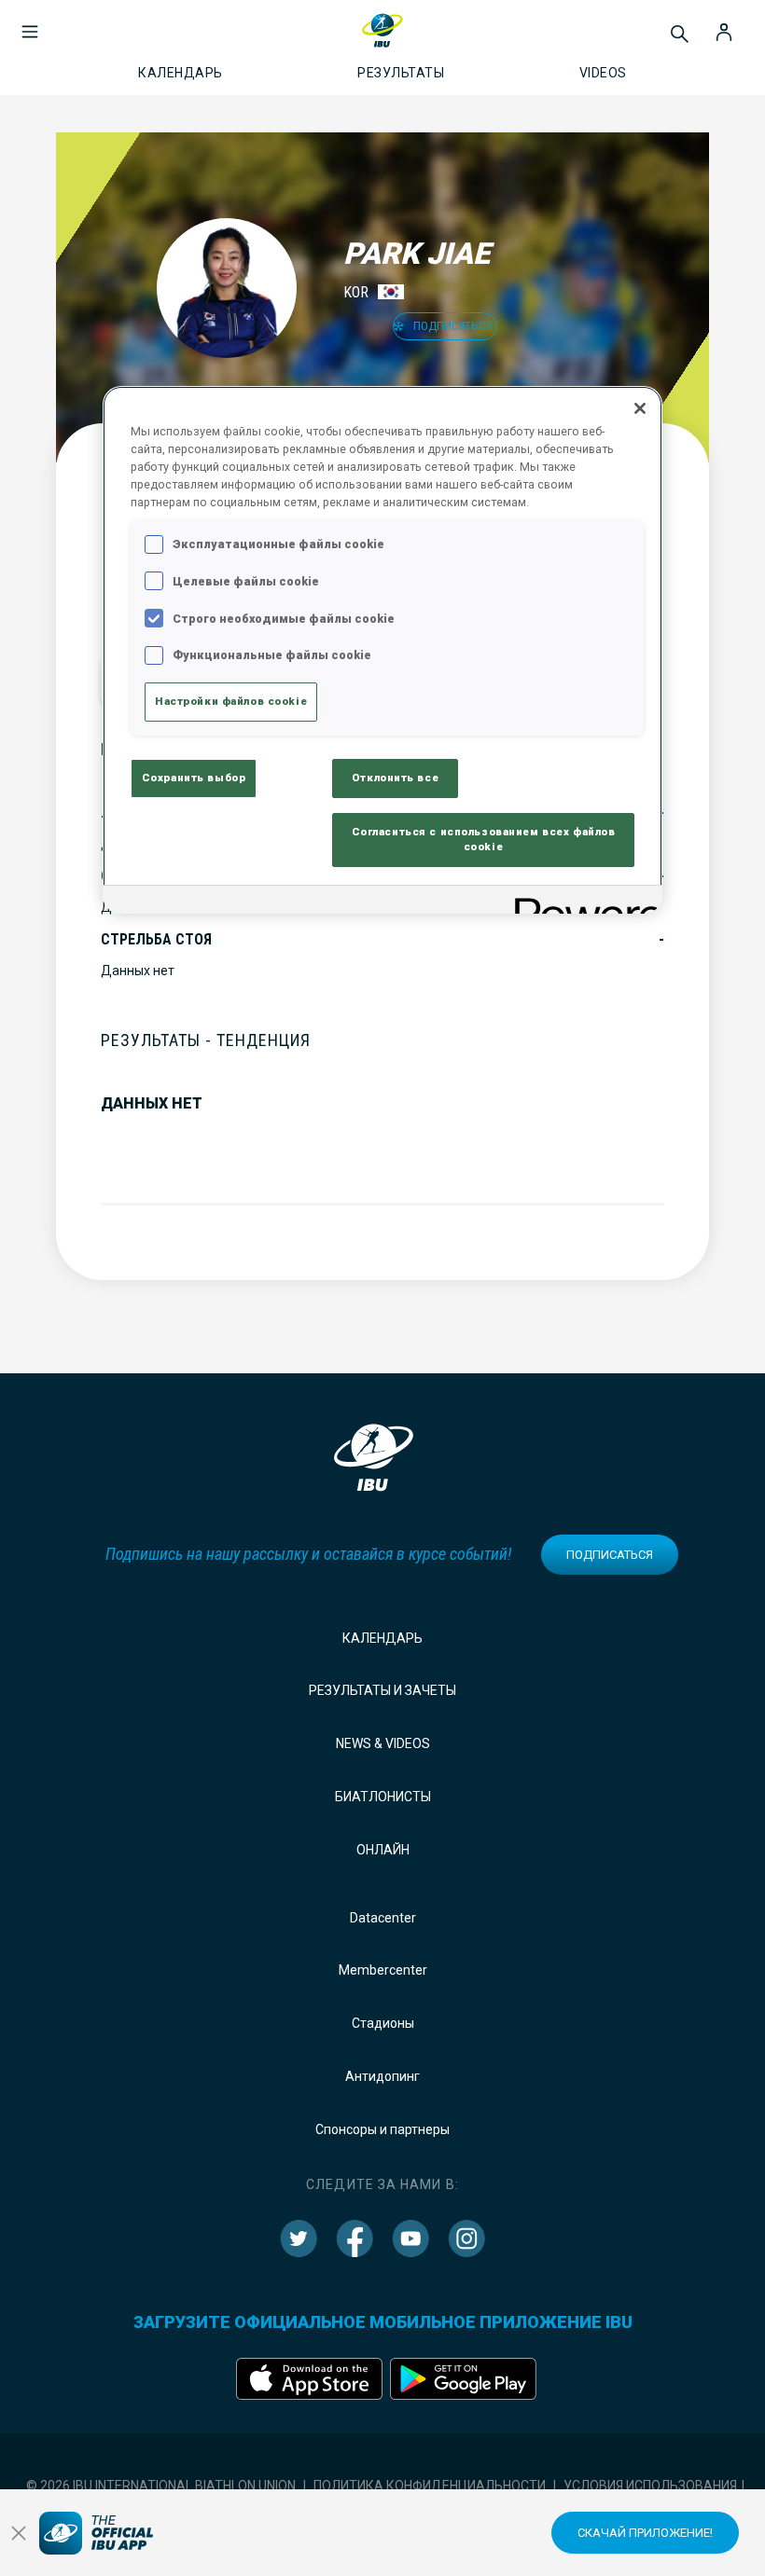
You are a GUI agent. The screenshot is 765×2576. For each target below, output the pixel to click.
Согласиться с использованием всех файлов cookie (484, 839)
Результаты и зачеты (382, 1690)
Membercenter (383, 1970)
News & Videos (383, 1743)
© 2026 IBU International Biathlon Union (161, 2486)
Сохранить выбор (194, 778)
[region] (382, 650)
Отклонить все (395, 778)
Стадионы (383, 2023)
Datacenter (383, 1918)
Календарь (382, 1638)
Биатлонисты (383, 1797)
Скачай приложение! (645, 2533)
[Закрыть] (640, 408)
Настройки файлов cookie (231, 701)
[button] (30, 22)
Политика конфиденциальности (430, 2486)
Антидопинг (382, 2076)
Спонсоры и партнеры (382, 2129)
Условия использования (650, 2486)
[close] (19, 2533)
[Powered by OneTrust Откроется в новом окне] (582, 902)
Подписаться (610, 1555)
